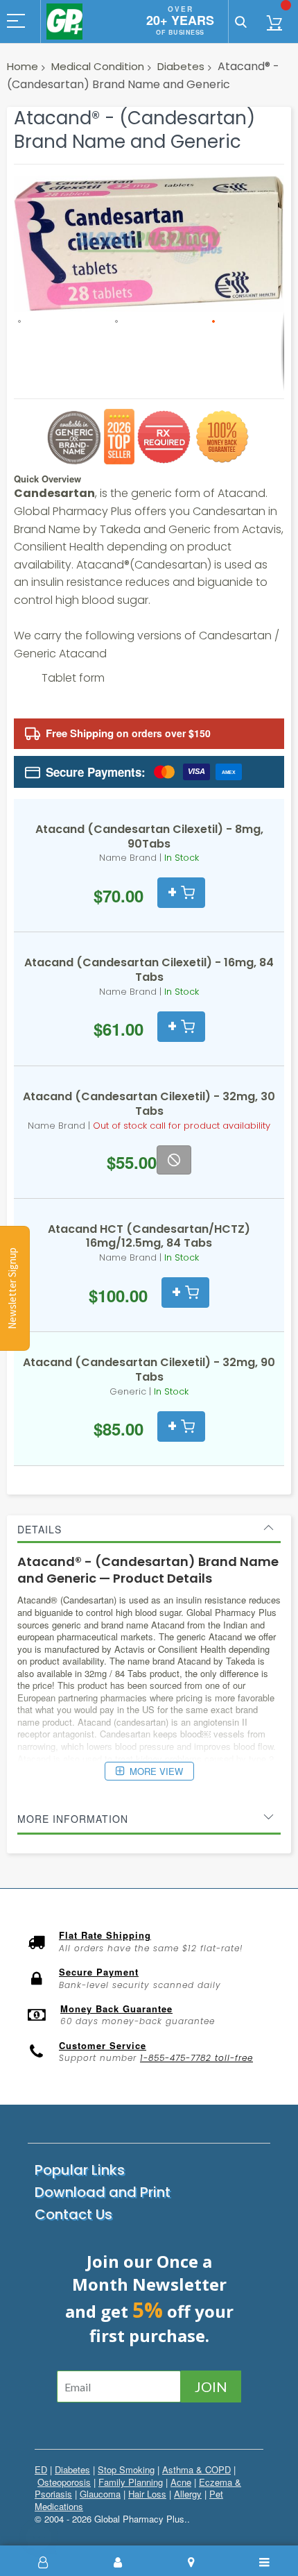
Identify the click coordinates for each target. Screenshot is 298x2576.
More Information (73, 1819)
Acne (181, 2482)
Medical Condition (98, 66)
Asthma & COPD (196, 2469)
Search (241, 22)
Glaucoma (100, 2494)
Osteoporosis (64, 2482)
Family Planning (131, 2482)
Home (23, 66)
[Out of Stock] (174, 1160)
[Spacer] (44, 2562)
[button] (62, 352)
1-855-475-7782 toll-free (196, 2058)
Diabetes (181, 66)
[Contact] (191, 2562)
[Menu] (265, 2562)
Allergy (188, 2494)
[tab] (149, 1529)
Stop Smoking (126, 2469)
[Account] (118, 2562)
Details (40, 1529)
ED (41, 2469)
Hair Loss (147, 2494)
